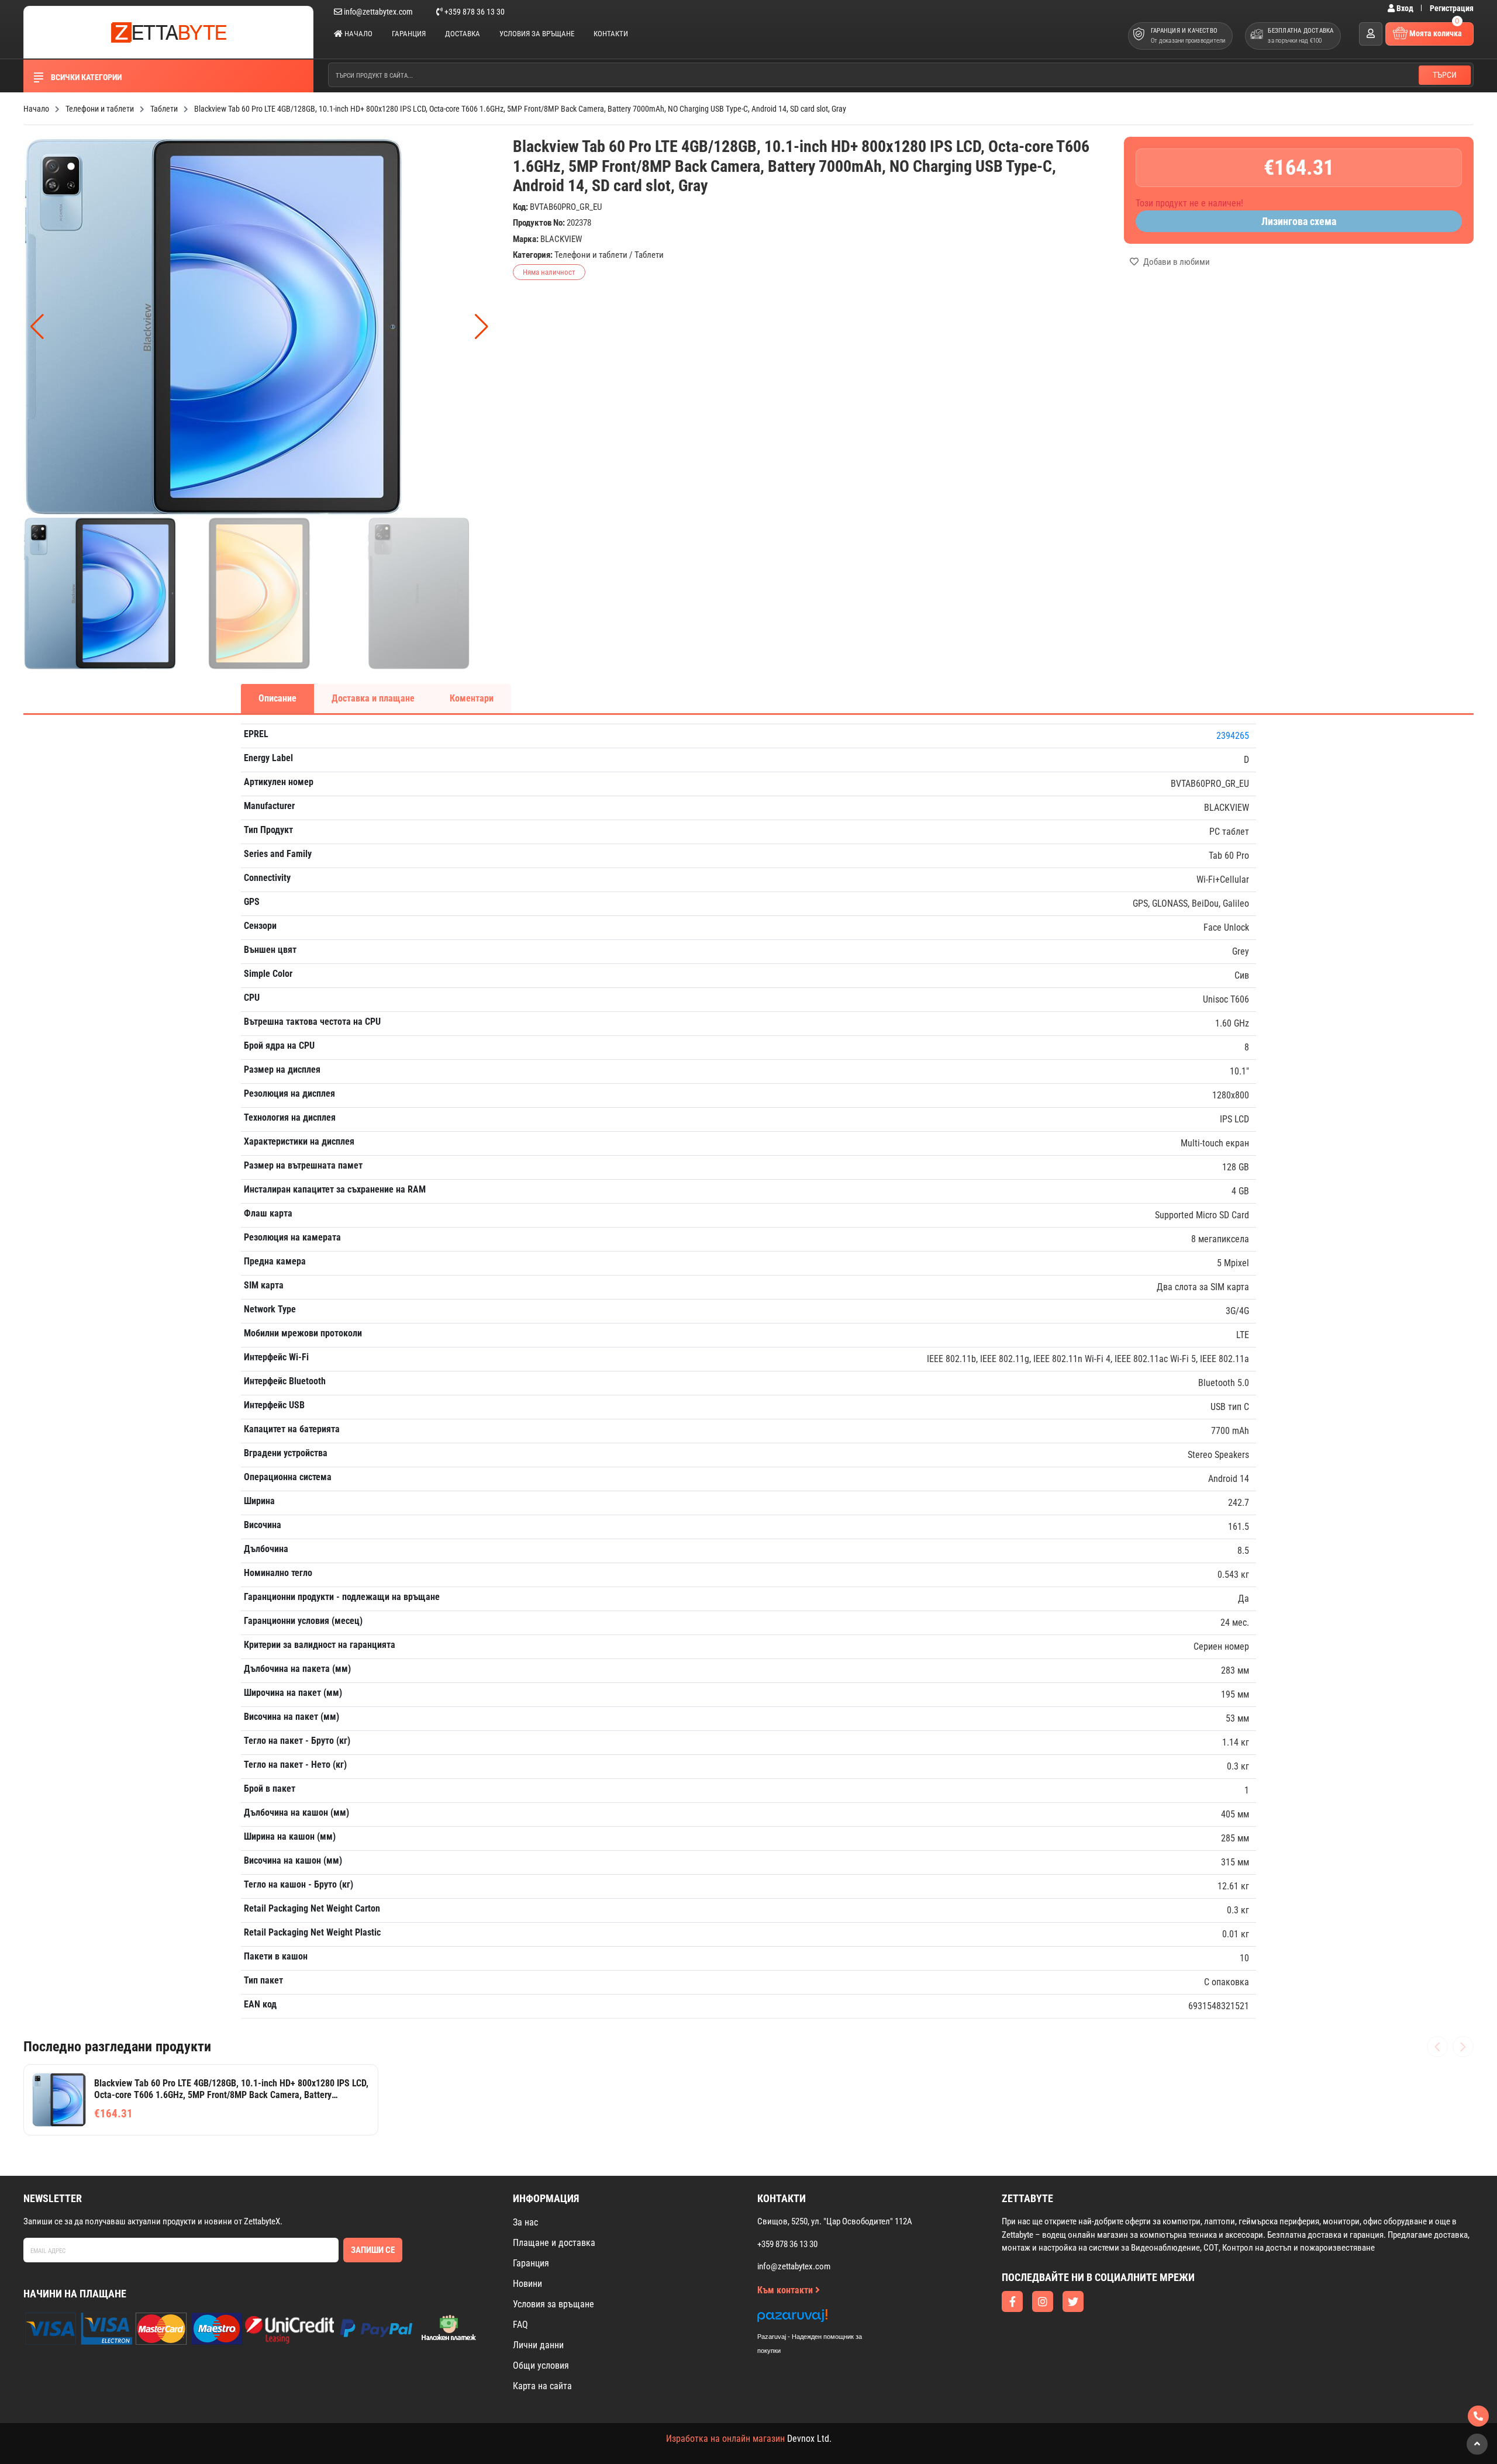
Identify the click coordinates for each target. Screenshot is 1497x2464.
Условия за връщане (537, 34)
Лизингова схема (1299, 221)
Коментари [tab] (472, 698)
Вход (1405, 8)
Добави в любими (1176, 262)
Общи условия (541, 2365)
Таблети (649, 255)
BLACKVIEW (561, 239)
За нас (525, 2222)
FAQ (520, 2325)
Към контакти (786, 2290)
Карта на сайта (542, 2386)
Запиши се (373, 2250)
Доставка (463, 34)
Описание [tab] (277, 698)
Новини (527, 2284)
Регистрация (1452, 8)
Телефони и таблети (591, 255)
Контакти (611, 34)
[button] (482, 327)
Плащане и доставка (554, 2243)
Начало (358, 34)
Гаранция (409, 34)
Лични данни (538, 2345)
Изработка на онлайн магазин (725, 2439)
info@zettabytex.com (378, 12)
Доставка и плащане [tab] (373, 698)
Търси (1445, 75)
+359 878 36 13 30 (474, 12)
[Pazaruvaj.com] (822, 2319)
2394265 (1233, 736)
